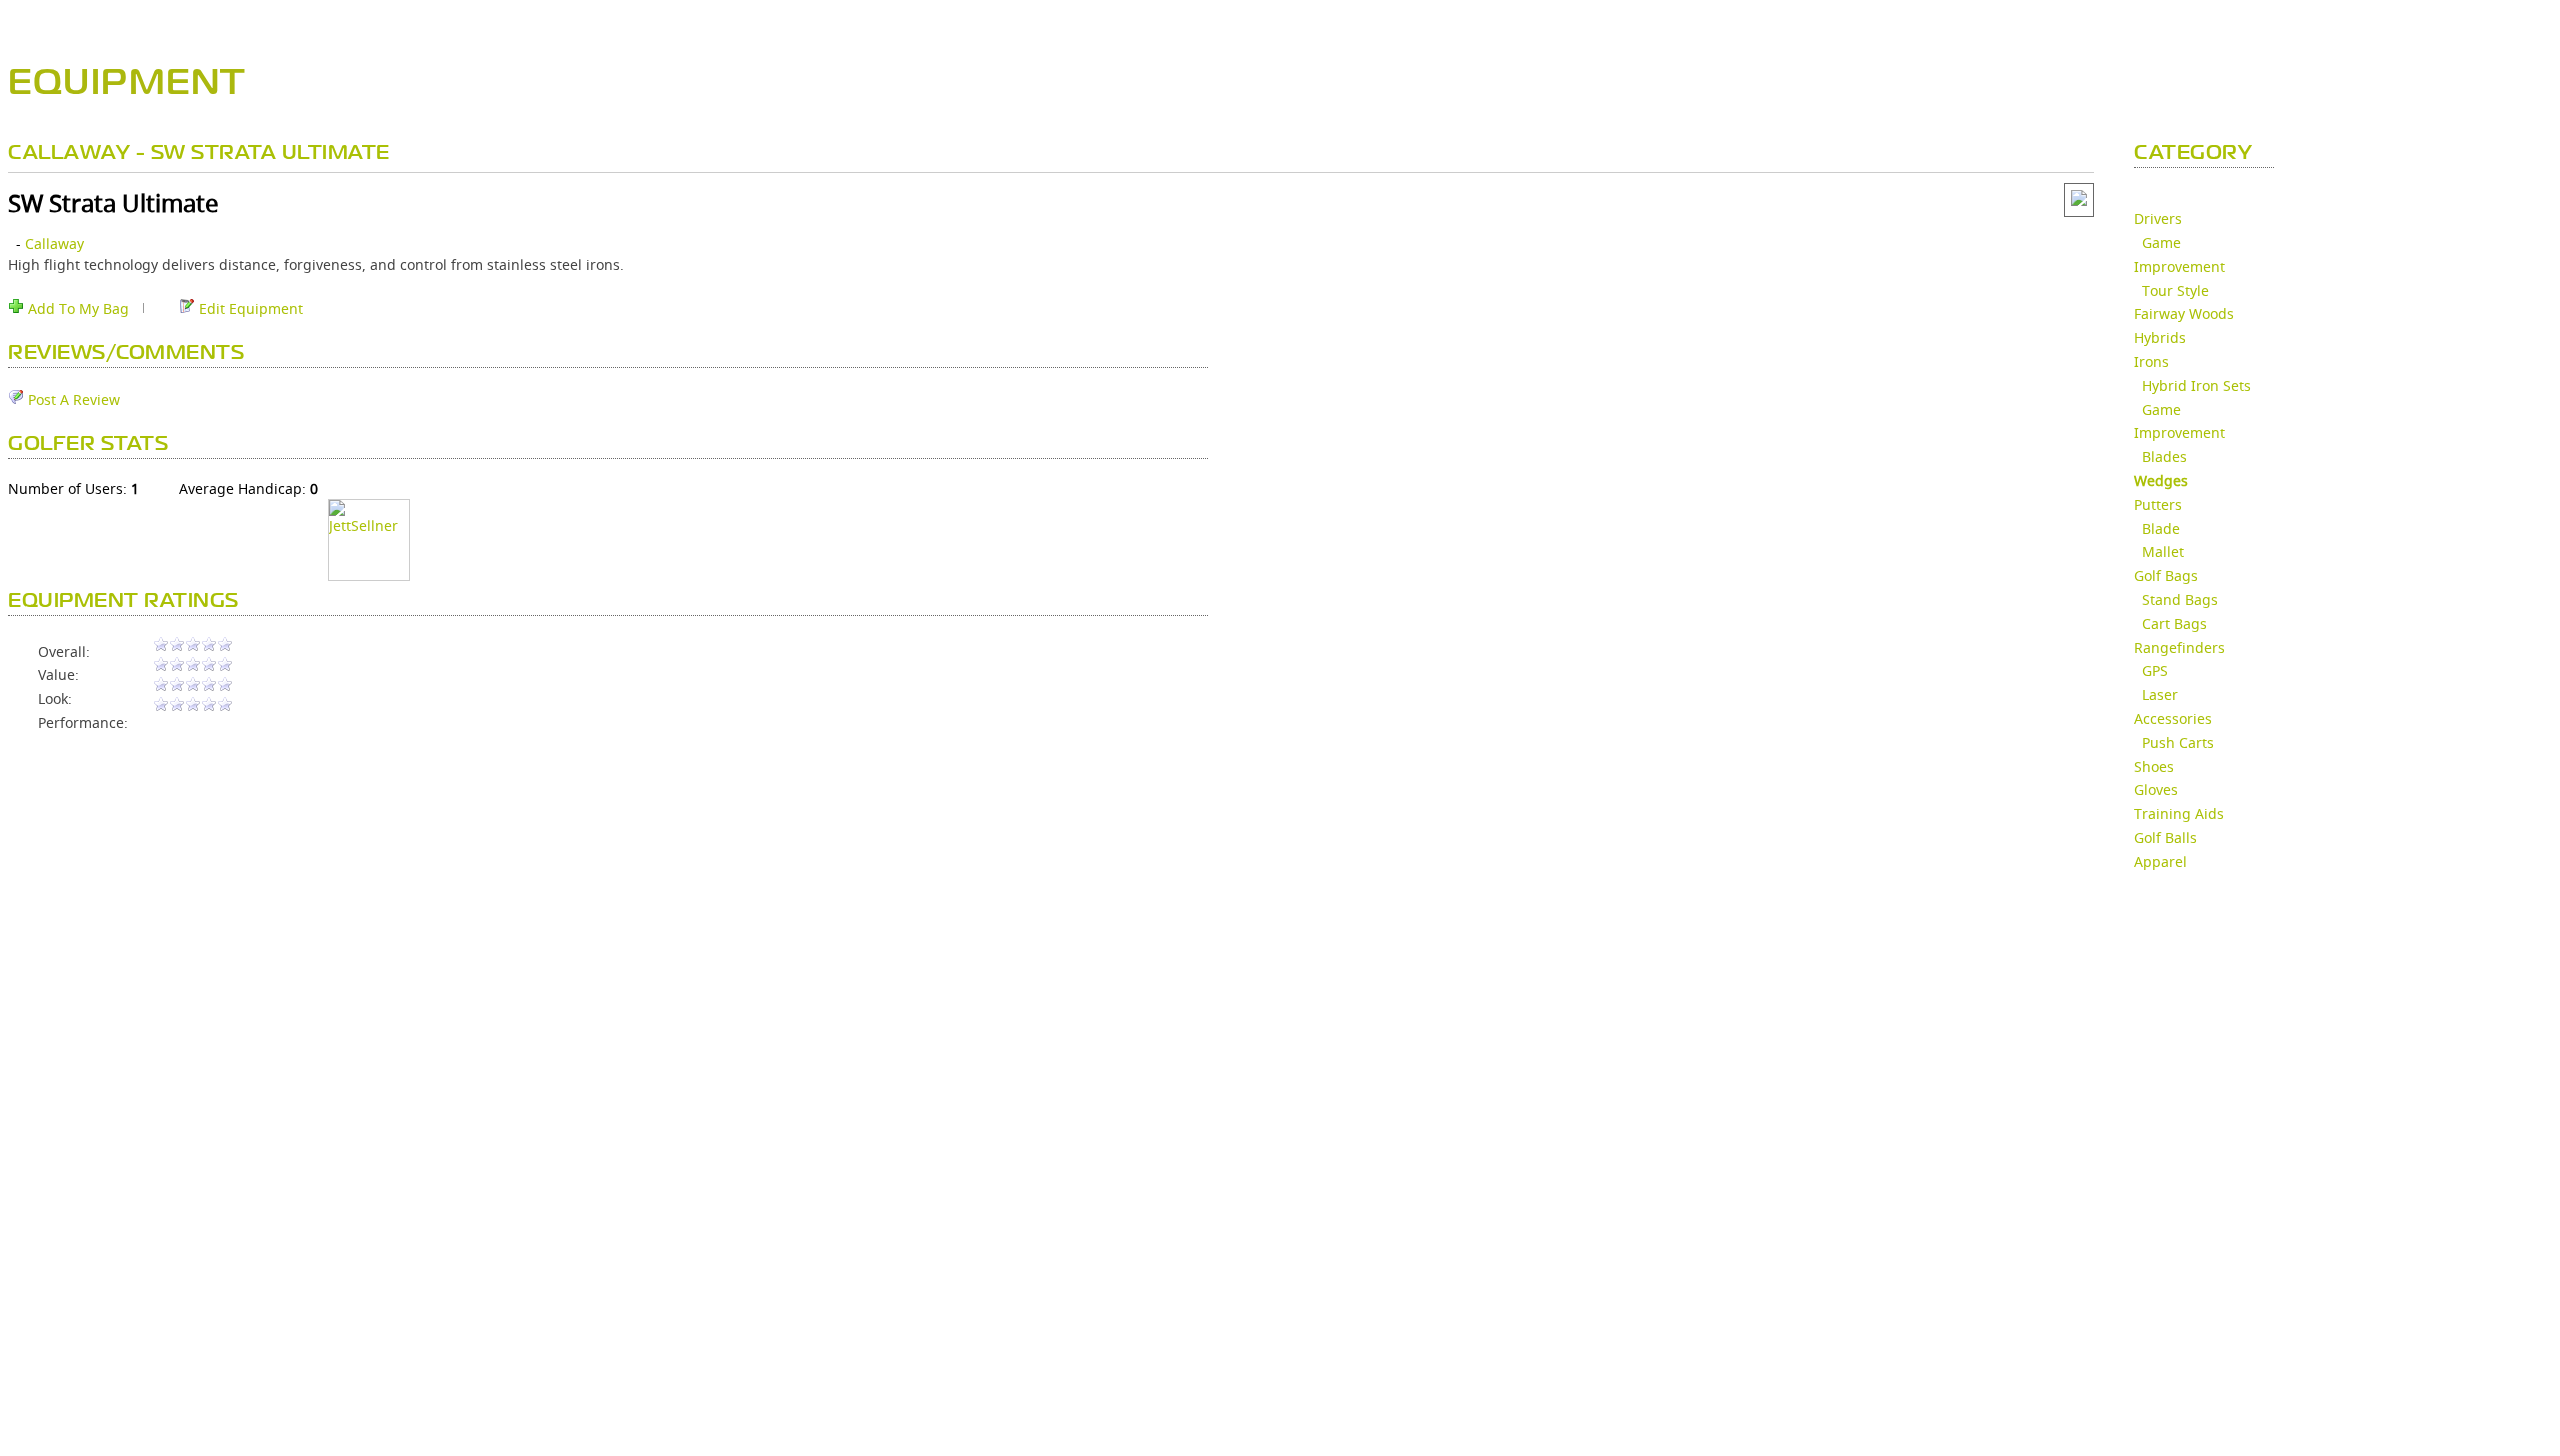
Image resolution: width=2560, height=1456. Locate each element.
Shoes (2154, 766)
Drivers (2158, 218)
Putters (2158, 504)
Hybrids (2160, 337)
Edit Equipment (249, 308)
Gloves (2156, 789)
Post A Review (72, 399)
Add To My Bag (76, 308)
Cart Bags (2174, 623)
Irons (2151, 361)
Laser (2160, 694)
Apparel (2160, 861)
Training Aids (2179, 813)
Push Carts (2178, 742)
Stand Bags (2180, 599)
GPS (2155, 670)
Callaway (54, 243)
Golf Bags (2166, 575)
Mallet (2163, 551)
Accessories (2173, 718)
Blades (2164, 456)
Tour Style (2175, 290)
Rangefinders (2179, 647)
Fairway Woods (2184, 313)
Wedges (2161, 480)
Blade (2161, 528)
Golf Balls (2165, 837)
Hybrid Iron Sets (2196, 385)
